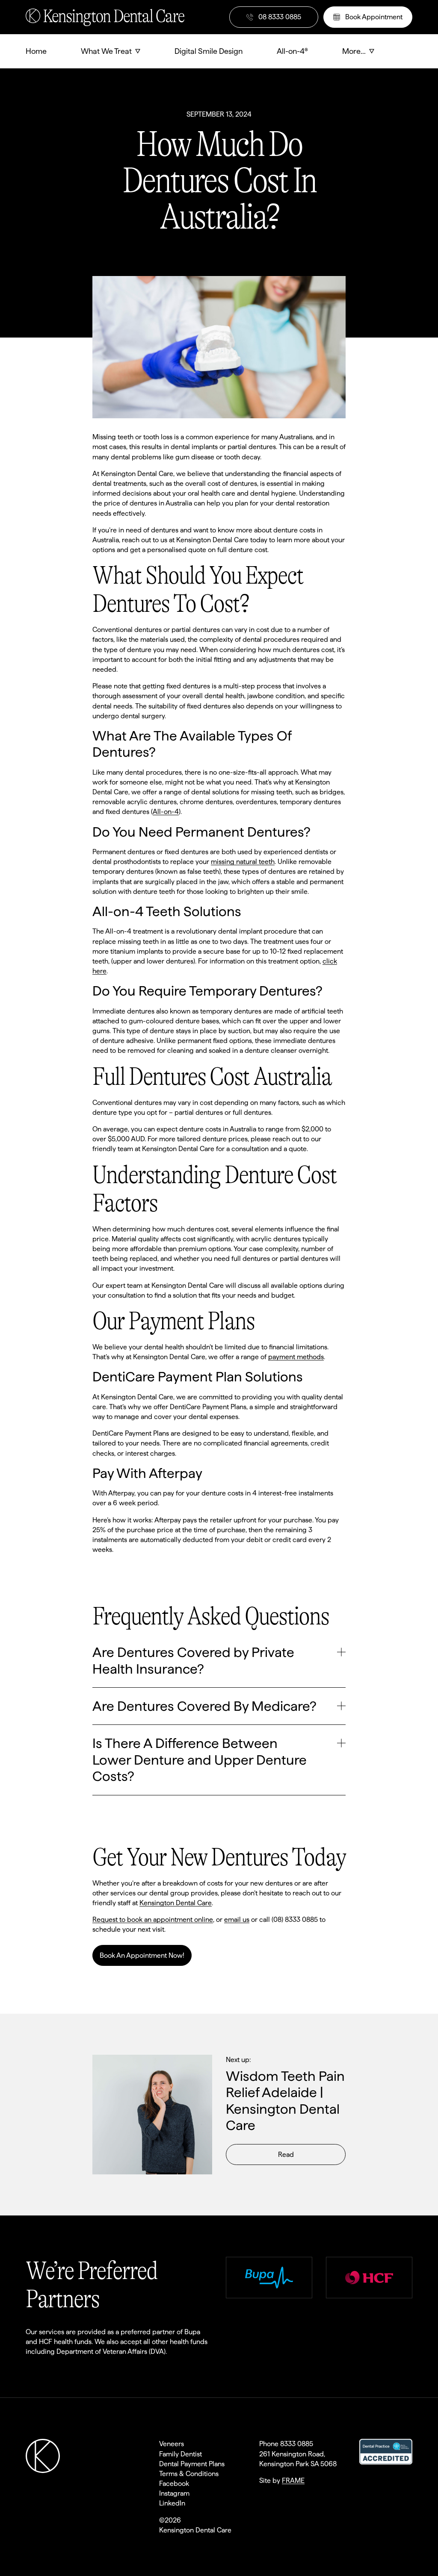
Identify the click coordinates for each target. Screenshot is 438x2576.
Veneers (172, 2444)
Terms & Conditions (189, 2474)
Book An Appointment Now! (142, 1955)
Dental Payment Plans (192, 2464)
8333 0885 (297, 2444)
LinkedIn (172, 2503)
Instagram (174, 2493)
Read (286, 2154)
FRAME (293, 2481)
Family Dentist (181, 2454)
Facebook (174, 2483)
